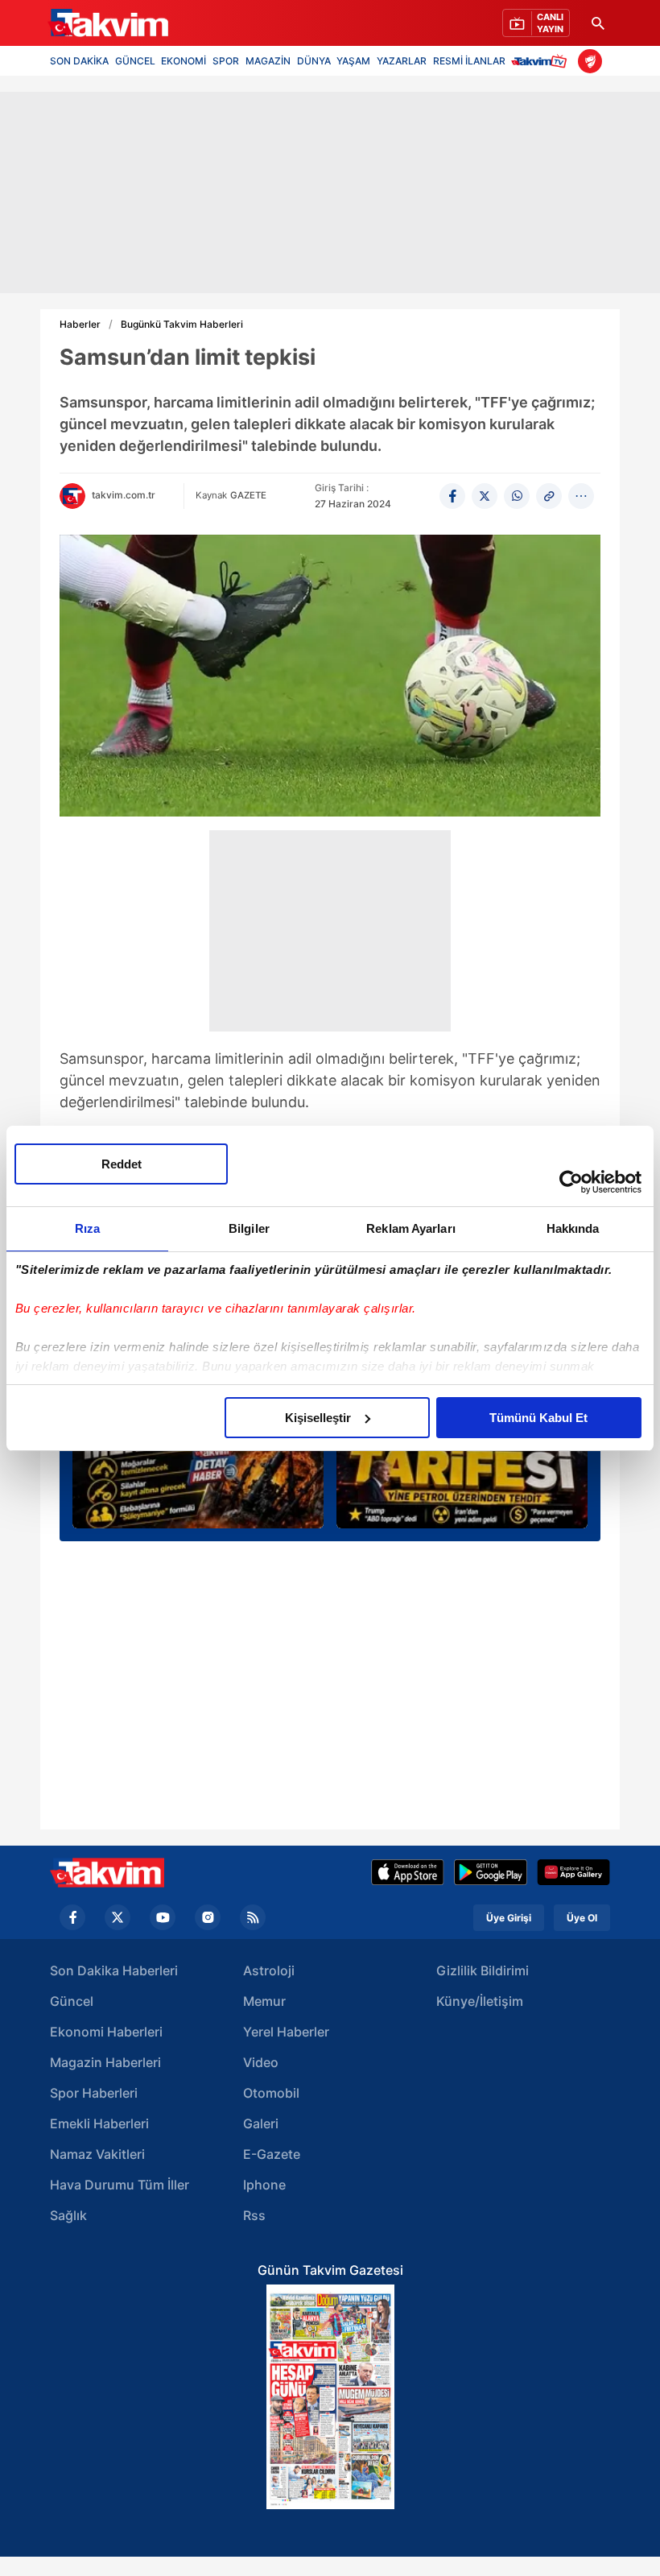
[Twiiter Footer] (118, 1917)
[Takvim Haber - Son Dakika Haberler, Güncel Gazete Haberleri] (107, 1873)
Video (261, 2062)
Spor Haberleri (94, 2093)
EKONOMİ (184, 61)
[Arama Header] (598, 23)
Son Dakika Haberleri (114, 1970)
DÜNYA (314, 61)
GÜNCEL (135, 61)
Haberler (80, 325)
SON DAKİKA (79, 61)
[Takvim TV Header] (541, 61)
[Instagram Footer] (208, 1917)
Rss (254, 2215)
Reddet (122, 1164)
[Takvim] (108, 23)
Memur (264, 2001)
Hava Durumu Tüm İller (120, 2185)
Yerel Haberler (286, 2032)
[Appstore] (408, 1872)
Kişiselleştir (318, 1418)
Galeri (261, 2123)
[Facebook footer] (72, 1917)
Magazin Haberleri (105, 2062)
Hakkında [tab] (573, 1228)
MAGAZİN (268, 61)
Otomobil (271, 2093)
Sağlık (68, 2215)
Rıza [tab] (87, 1228)
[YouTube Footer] (163, 1917)
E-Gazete (272, 2154)
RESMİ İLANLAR (469, 61)
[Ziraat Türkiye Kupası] (590, 61)
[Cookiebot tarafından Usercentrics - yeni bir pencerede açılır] (571, 1182)
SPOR (226, 61)
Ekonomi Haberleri (106, 2032)
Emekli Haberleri (99, 2123)
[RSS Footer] (253, 1917)
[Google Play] (491, 1872)
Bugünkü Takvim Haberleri (182, 325)
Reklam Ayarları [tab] (411, 1228)
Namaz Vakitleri (97, 2154)
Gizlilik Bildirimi (483, 1970)
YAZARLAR (402, 61)
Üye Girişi (509, 1918)
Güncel (72, 2001)
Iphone (264, 2185)
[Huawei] (573, 1872)
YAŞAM (353, 61)
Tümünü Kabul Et (538, 1418)
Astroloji (269, 1970)
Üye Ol (582, 1918)
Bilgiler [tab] (249, 1228)
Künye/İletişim (480, 2001)
